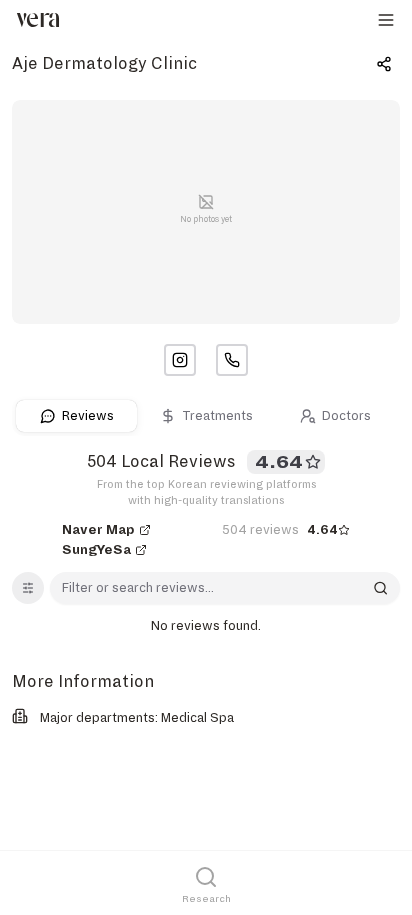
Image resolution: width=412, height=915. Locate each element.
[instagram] (180, 360)
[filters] (28, 588)
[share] (384, 64)
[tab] (76, 416)
